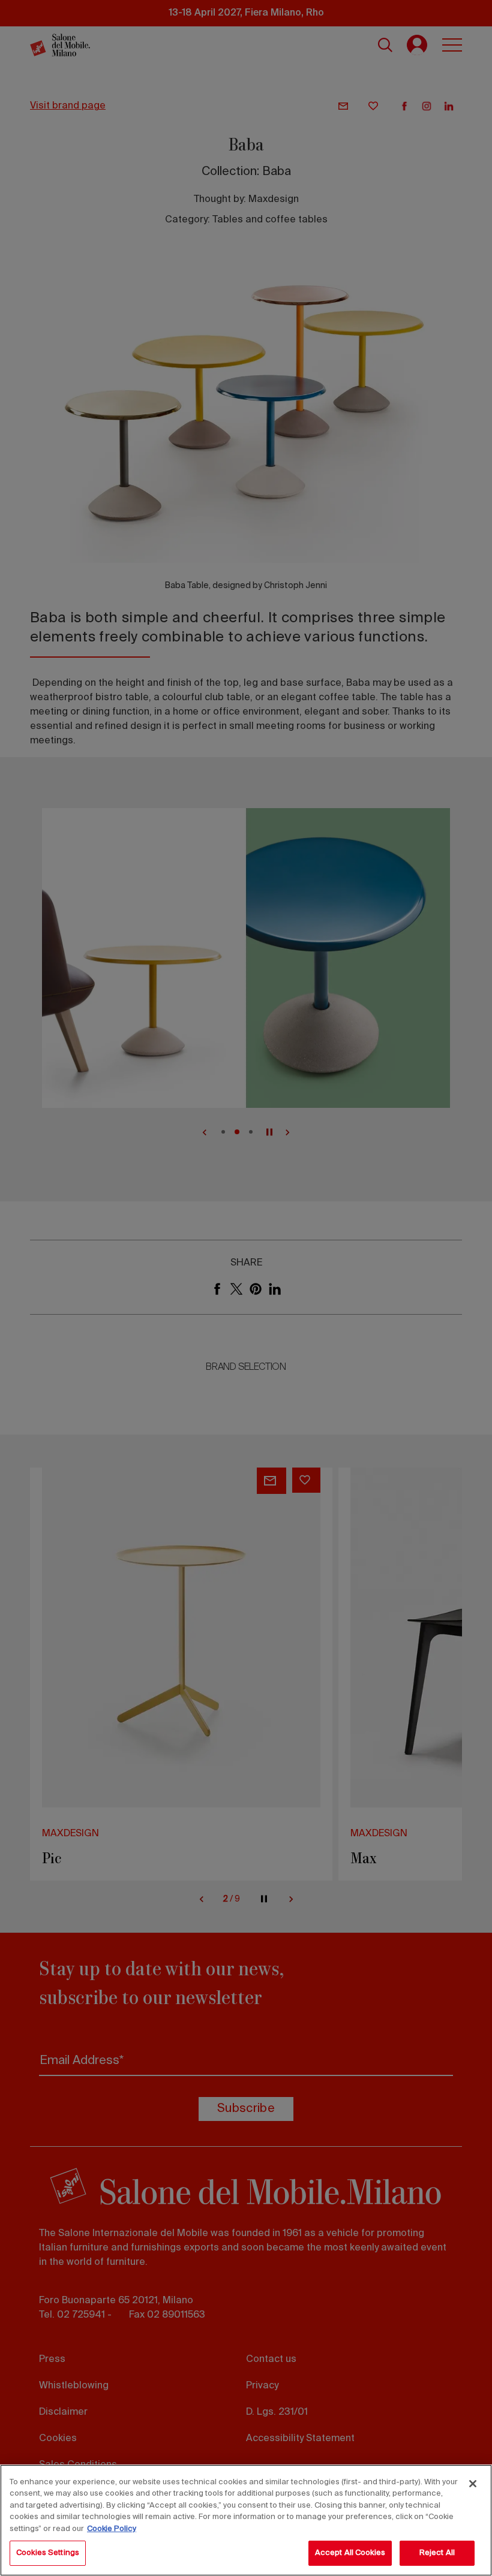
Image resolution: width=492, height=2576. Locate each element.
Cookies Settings (48, 2553)
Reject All (437, 2553)
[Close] (473, 2484)
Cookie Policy (112, 2529)
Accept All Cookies (350, 2553)
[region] (246, 2520)
